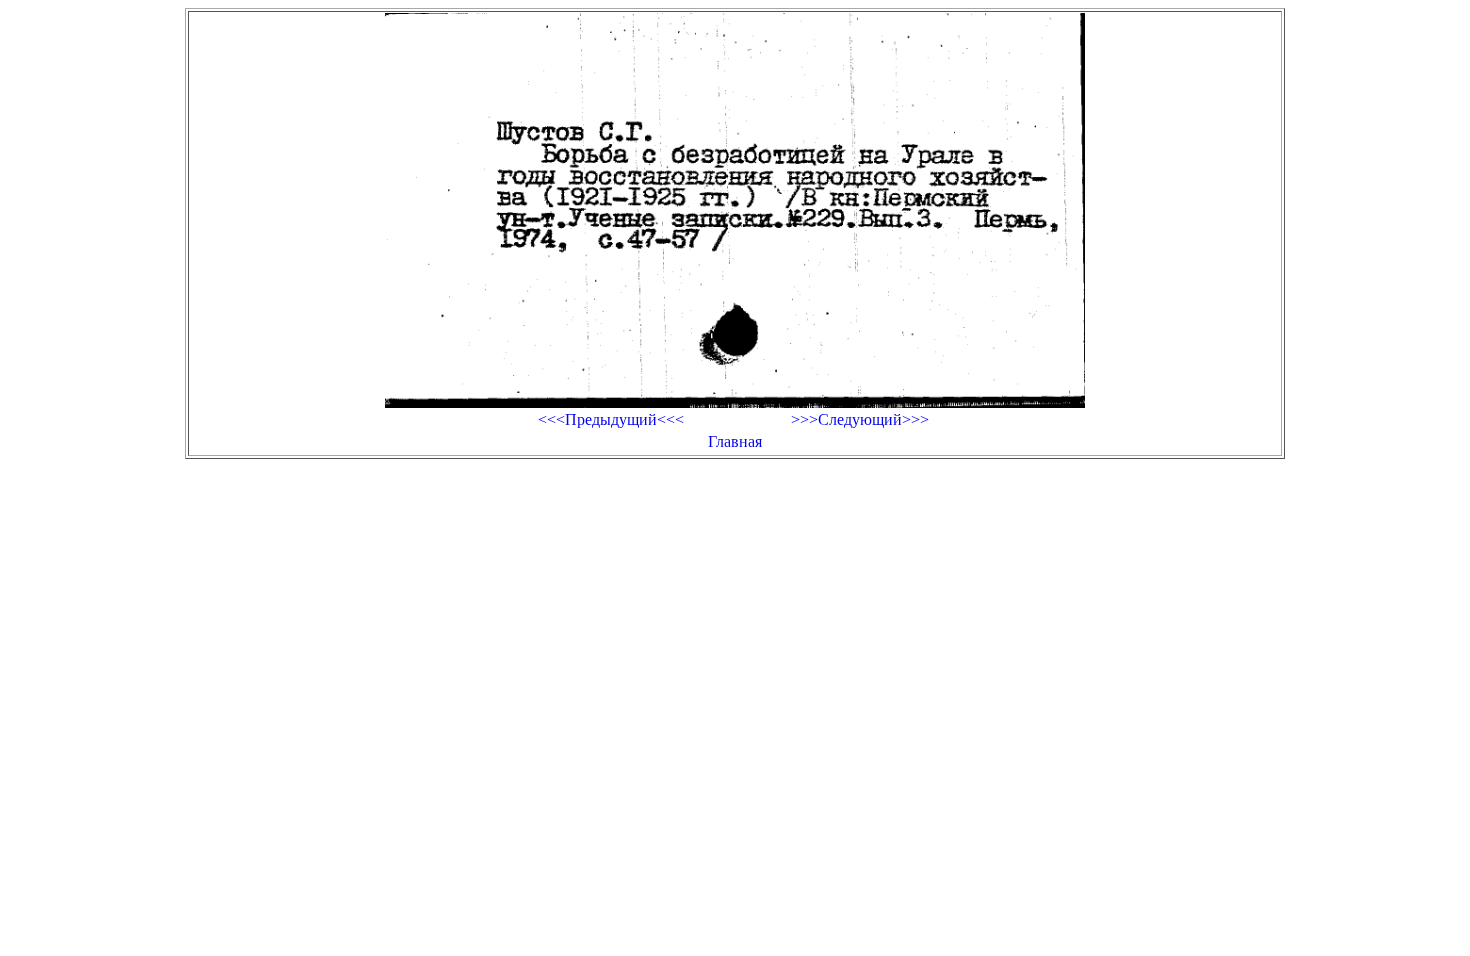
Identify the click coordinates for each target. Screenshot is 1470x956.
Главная (735, 441)
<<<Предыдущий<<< (611, 419)
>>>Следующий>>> (860, 419)
